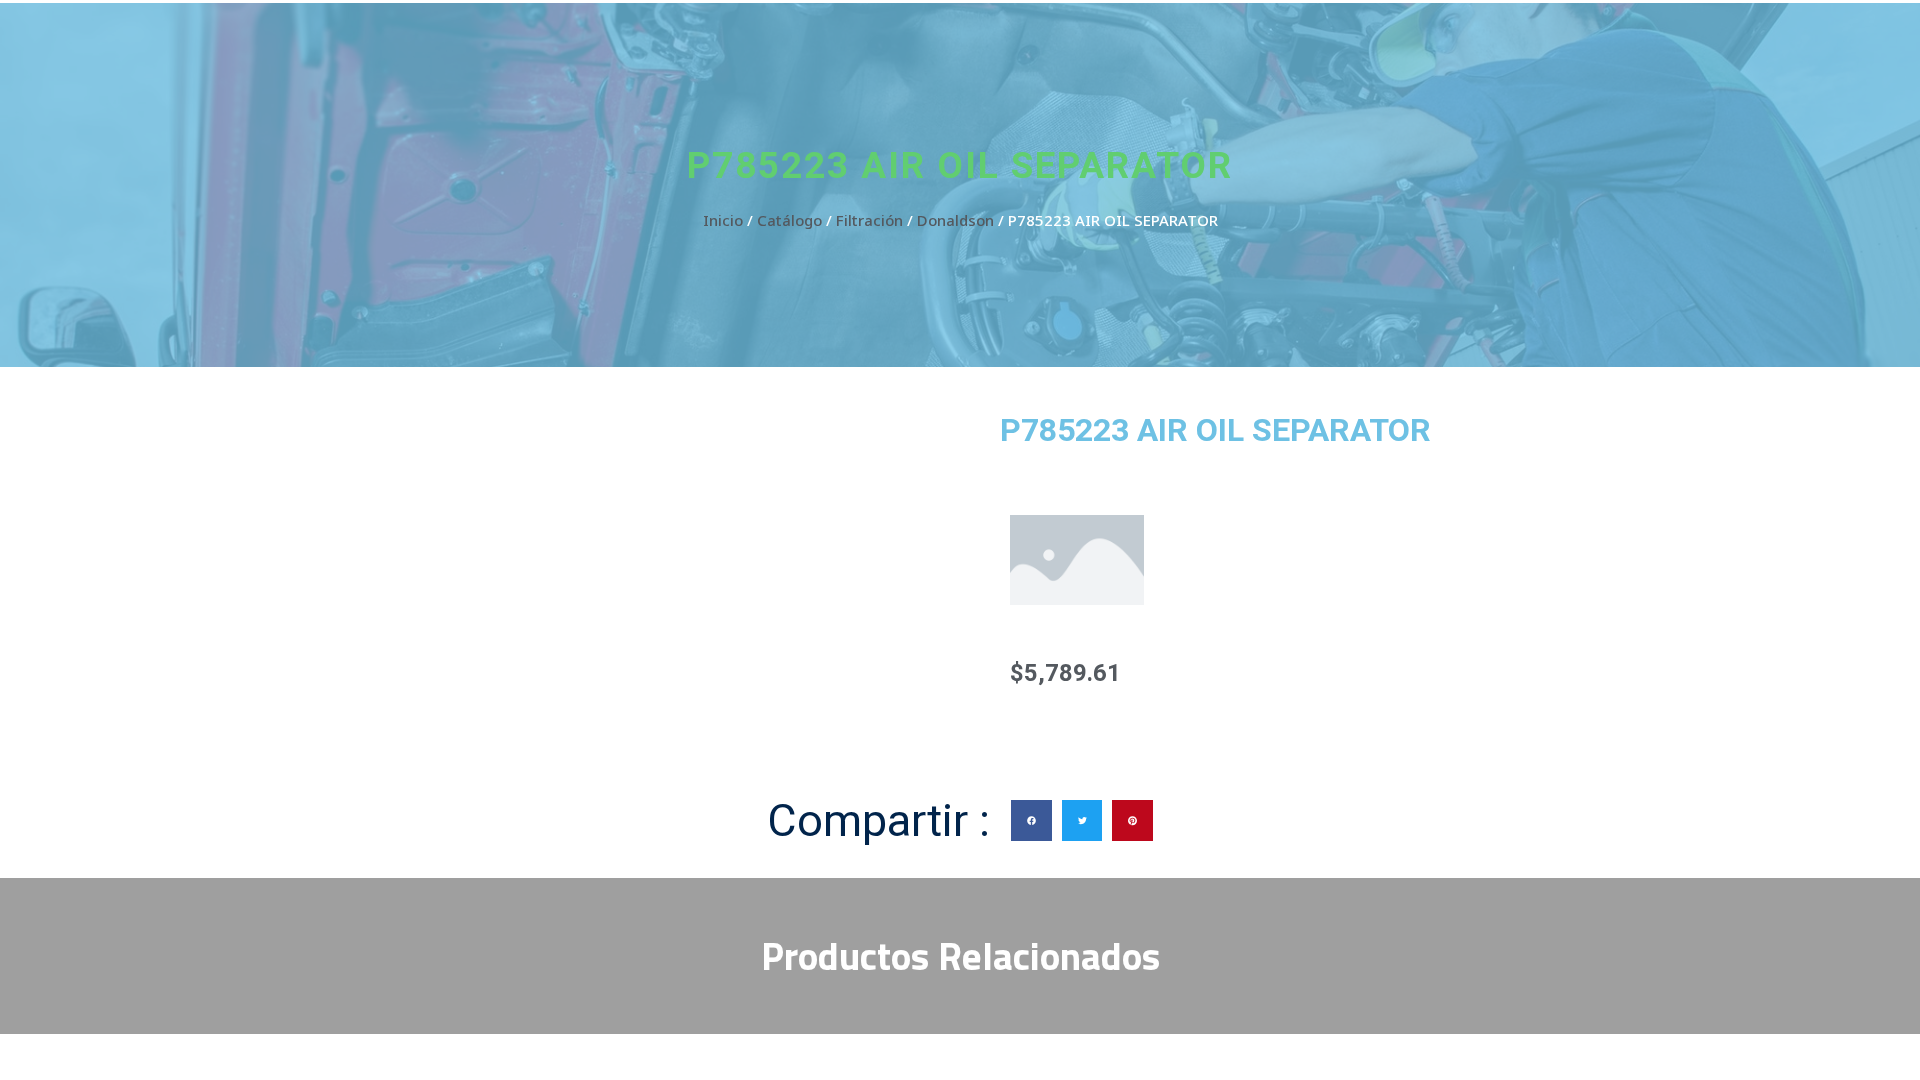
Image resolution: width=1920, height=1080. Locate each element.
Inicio (723, 220)
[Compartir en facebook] (1031, 820)
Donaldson (955, 220)
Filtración (869, 220)
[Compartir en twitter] (1082, 820)
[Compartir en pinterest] (1132, 820)
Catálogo (789, 220)
